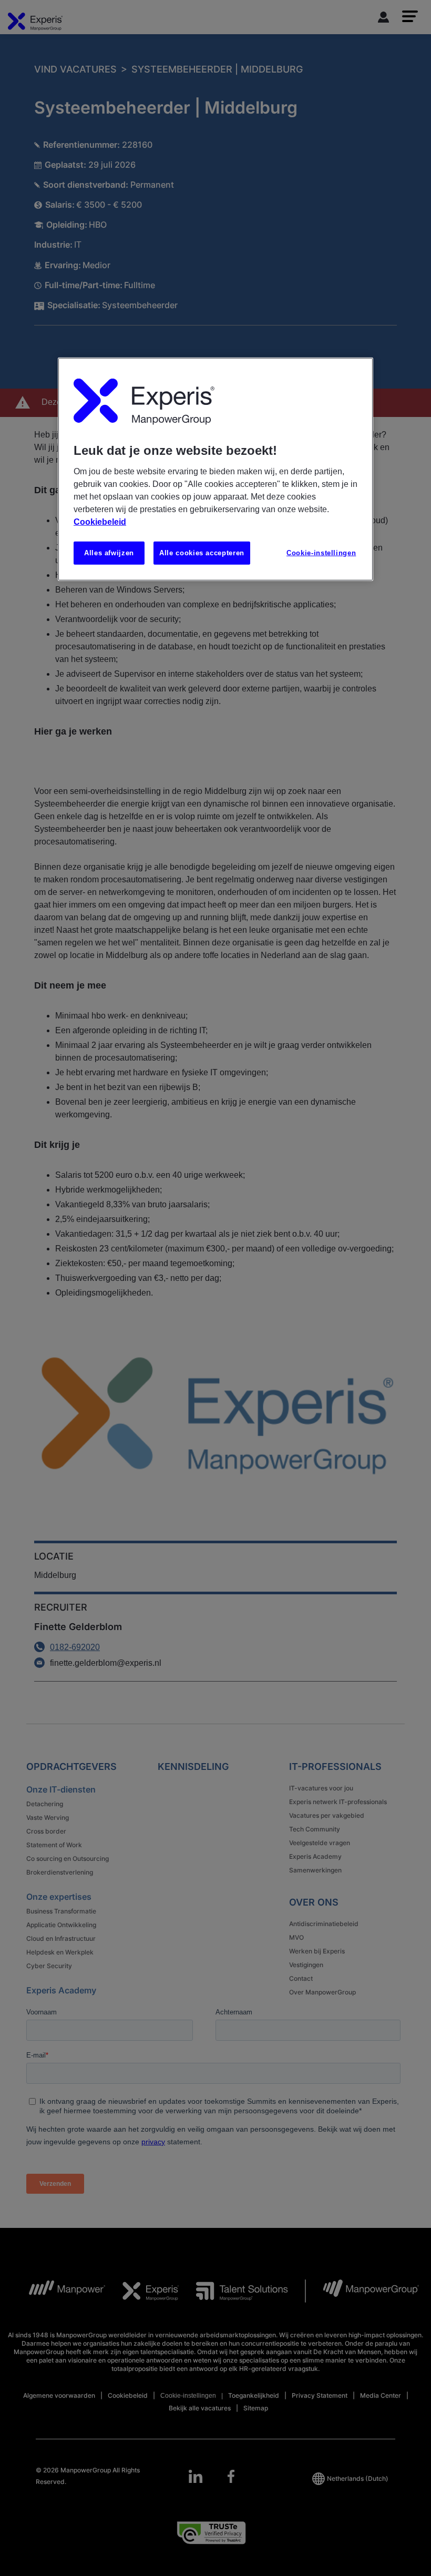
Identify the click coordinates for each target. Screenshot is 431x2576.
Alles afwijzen (109, 552)
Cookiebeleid (100, 521)
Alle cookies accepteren (202, 552)
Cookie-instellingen (321, 552)
